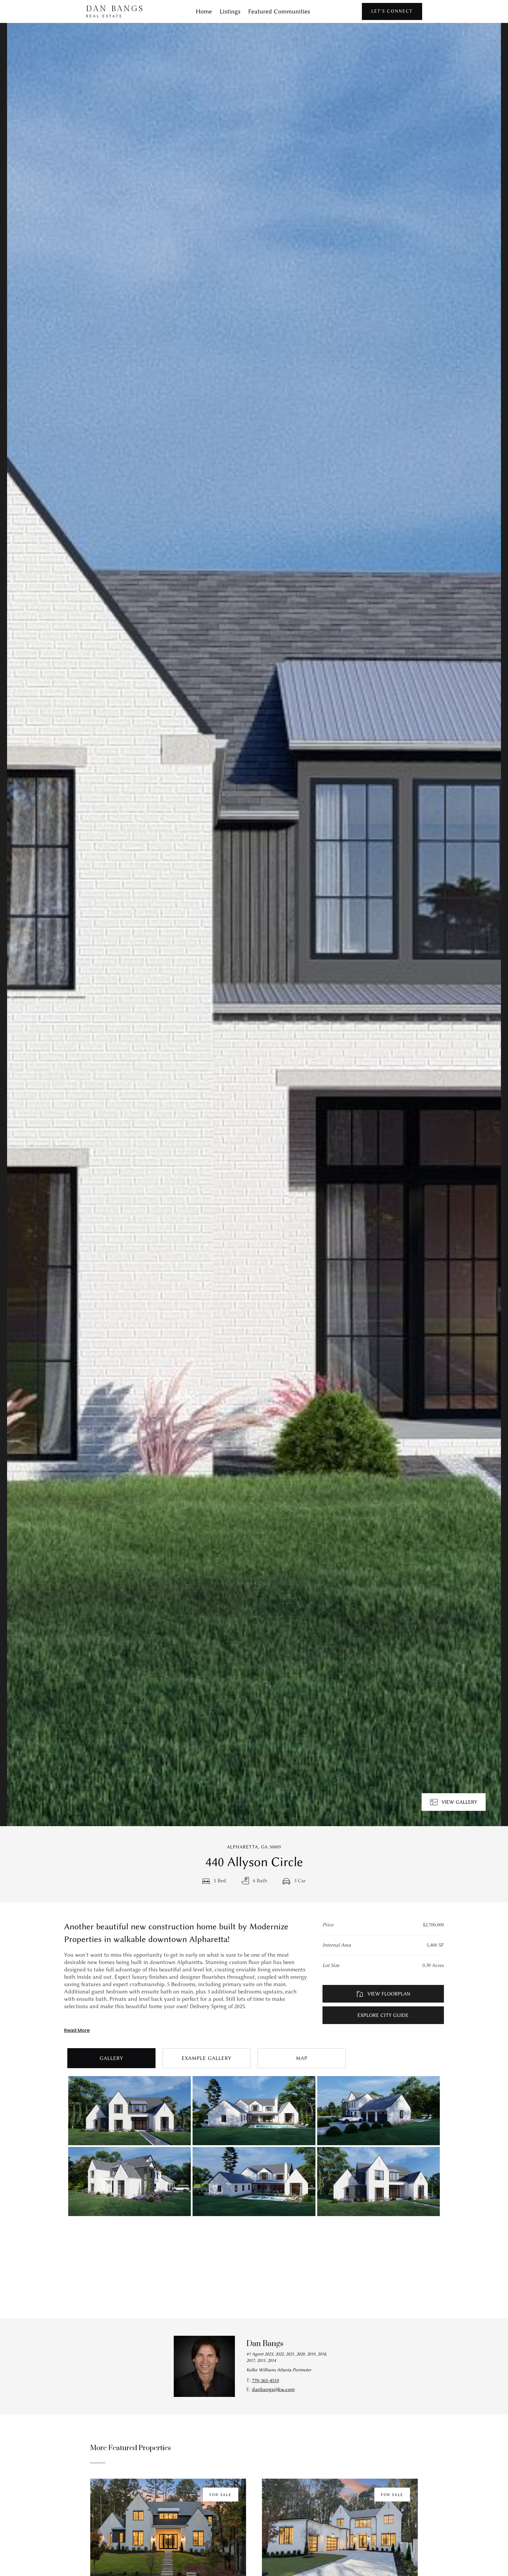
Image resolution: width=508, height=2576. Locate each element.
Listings (230, 11)
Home (204, 11)
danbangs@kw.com (273, 2389)
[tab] (111, 2058)
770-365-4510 (265, 2380)
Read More (77, 2030)
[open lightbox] (254, 925)
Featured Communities (279, 11)
